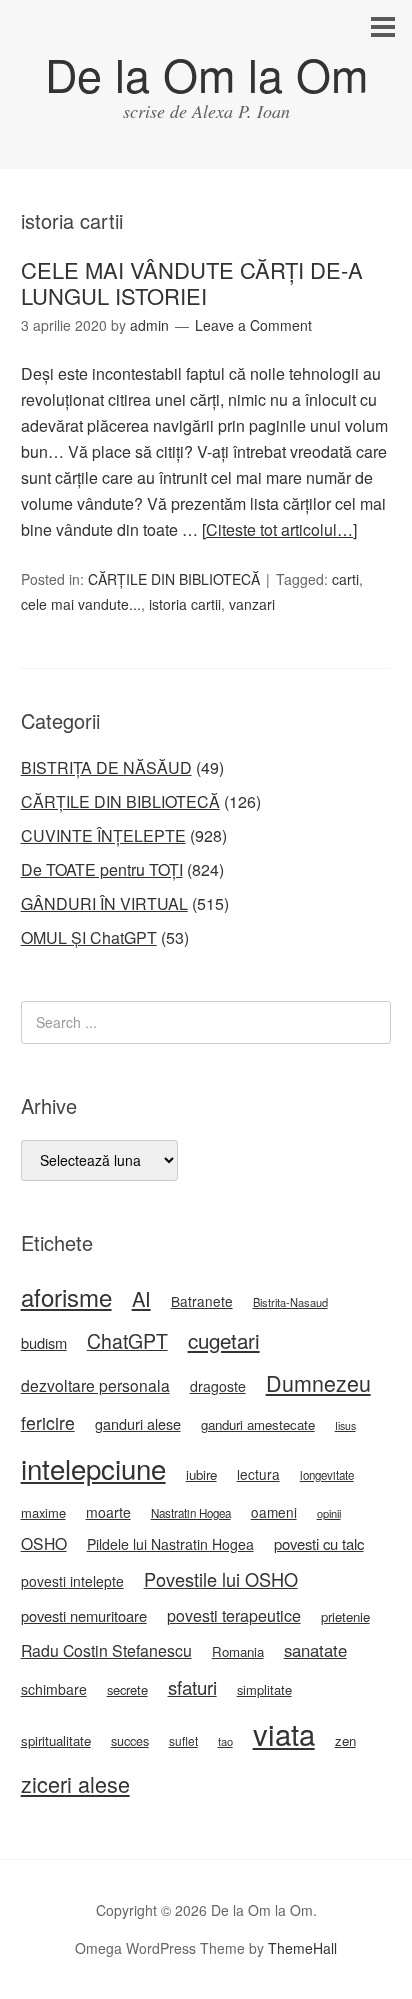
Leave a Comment (253, 325)
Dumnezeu (318, 1382)
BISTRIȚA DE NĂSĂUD (106, 767)
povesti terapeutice (234, 1615)
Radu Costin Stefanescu (106, 1650)
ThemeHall (302, 1948)
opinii (329, 1513)
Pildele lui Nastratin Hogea (170, 1544)
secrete (127, 1689)
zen (345, 1740)
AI (141, 1298)
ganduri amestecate (258, 1424)
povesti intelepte (72, 1581)
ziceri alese (75, 1783)
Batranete (202, 1301)
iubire (201, 1474)
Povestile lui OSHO (221, 1579)
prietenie (345, 1616)
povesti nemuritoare (84, 1615)
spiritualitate (56, 1740)
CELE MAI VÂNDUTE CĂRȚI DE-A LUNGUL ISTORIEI (192, 282)
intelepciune (93, 1468)
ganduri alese (138, 1423)
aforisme (66, 1296)
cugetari (224, 1340)
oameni (274, 1512)
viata (284, 1733)
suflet (183, 1740)
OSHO (44, 1543)
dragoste (218, 1386)
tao (225, 1741)
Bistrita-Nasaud (290, 1302)
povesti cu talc (319, 1543)
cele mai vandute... (81, 604)
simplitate (264, 1689)
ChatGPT (127, 1341)
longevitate (327, 1475)
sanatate (315, 1650)
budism (44, 1342)
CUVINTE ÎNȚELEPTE (103, 835)
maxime (43, 1512)
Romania (238, 1651)
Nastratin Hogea (191, 1513)
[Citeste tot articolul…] (279, 529)
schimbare (54, 1689)
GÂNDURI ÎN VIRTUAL (104, 903)
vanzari (252, 604)
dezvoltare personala (95, 1385)
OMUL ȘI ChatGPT (89, 937)
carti (345, 579)
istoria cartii (185, 604)
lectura (258, 1474)
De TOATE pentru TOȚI (102, 869)
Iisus (345, 1425)
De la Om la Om (206, 73)
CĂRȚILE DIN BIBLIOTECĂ (174, 579)
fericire (48, 1422)
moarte (108, 1512)
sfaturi (192, 1687)
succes (130, 1741)
